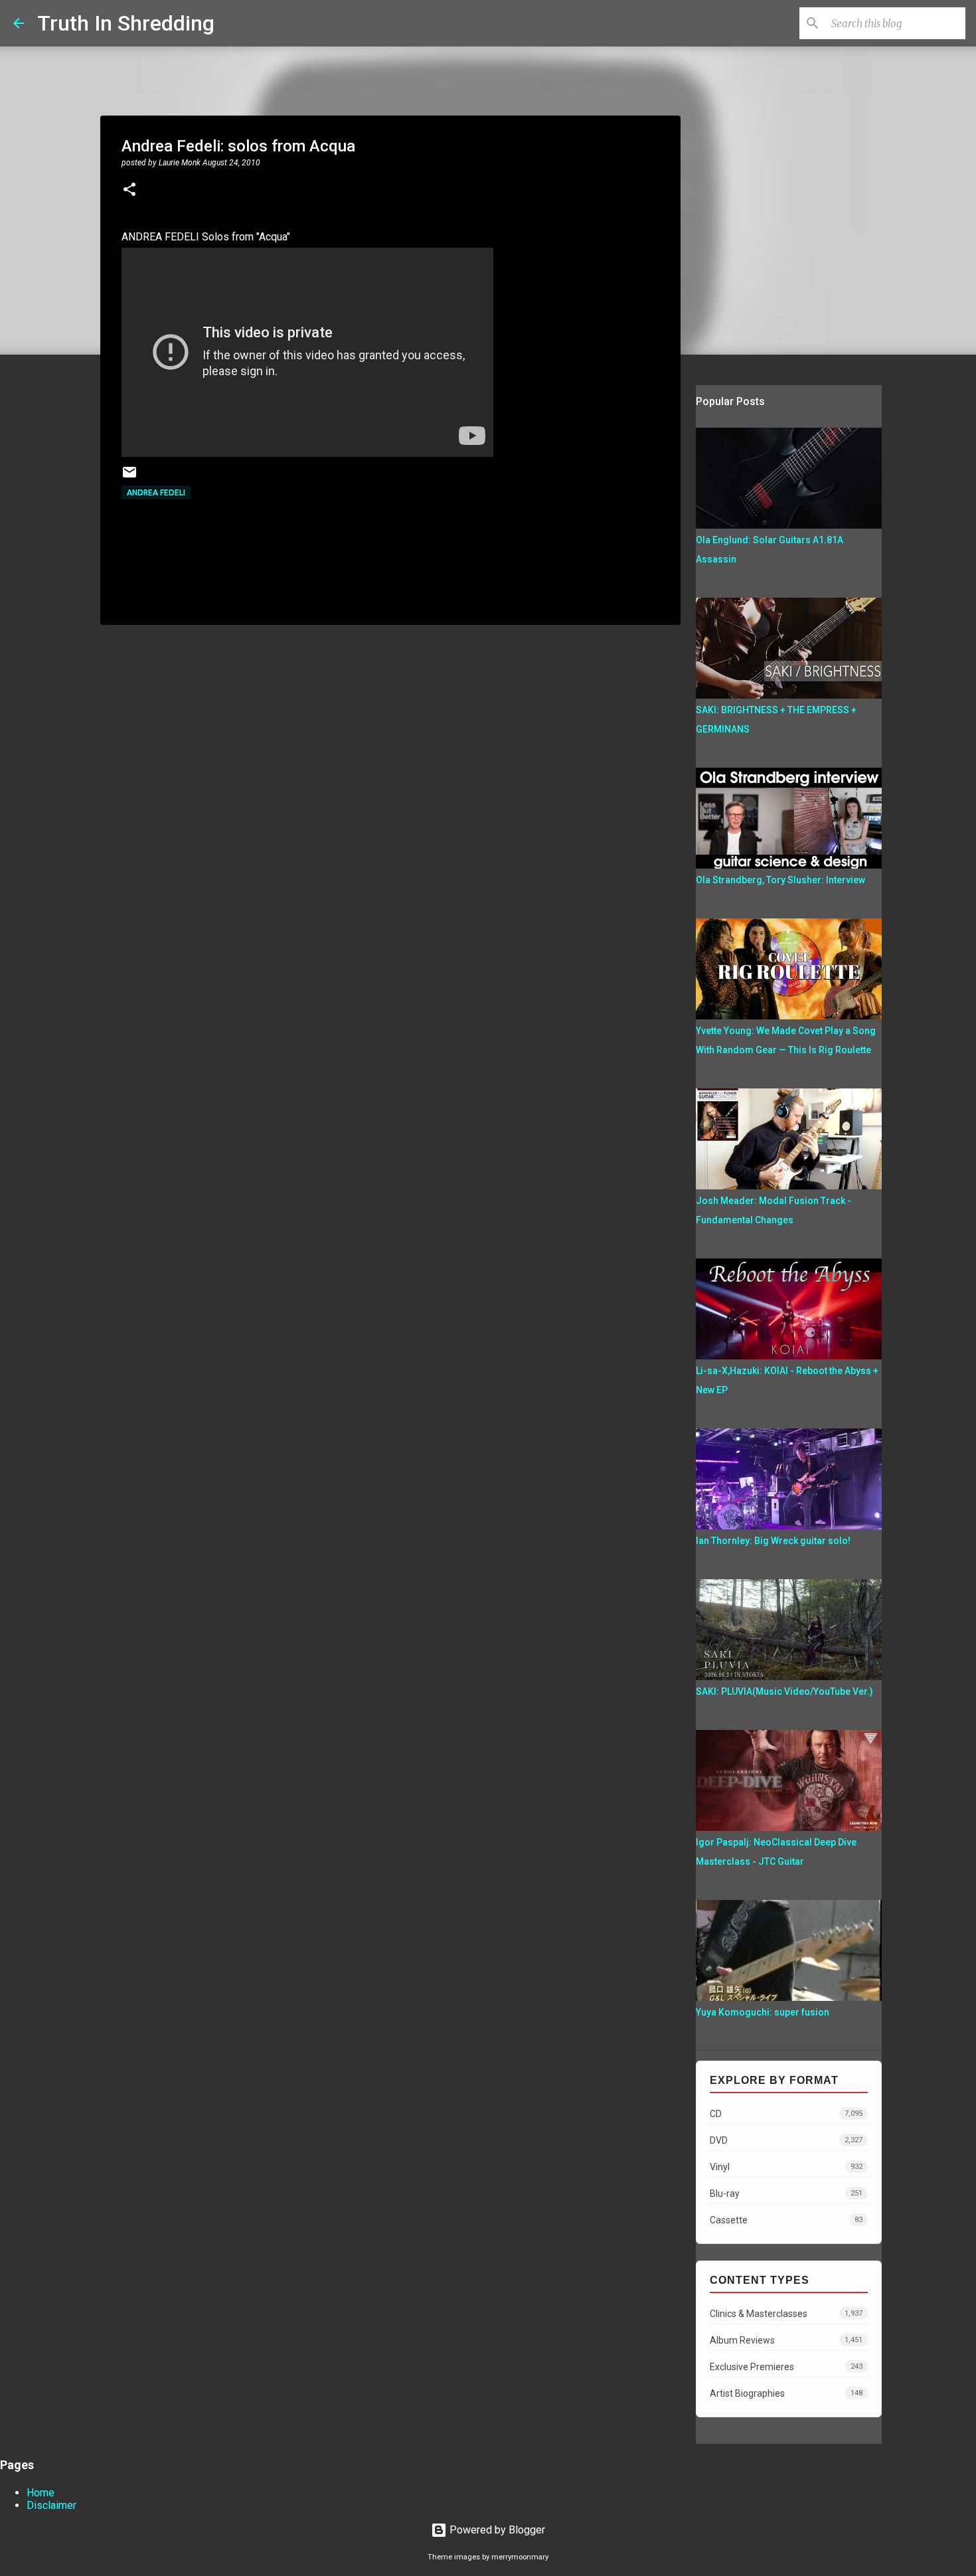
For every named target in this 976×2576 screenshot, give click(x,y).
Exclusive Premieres (786, 2367)
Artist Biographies (786, 2393)
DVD (786, 2140)
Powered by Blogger (496, 2530)
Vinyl (786, 2167)
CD (786, 2114)
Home (41, 2493)
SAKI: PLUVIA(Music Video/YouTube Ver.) (784, 1691)
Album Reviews (786, 2340)
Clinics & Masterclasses (786, 2314)
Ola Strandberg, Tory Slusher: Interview (780, 880)
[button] (129, 191)
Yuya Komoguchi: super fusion (763, 2012)
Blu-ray (786, 2193)
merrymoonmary (520, 2557)
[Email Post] (129, 477)
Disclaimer (51, 2505)
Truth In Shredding (126, 23)
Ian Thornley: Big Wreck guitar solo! (773, 1541)
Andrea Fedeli (156, 492)
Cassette (786, 2220)
